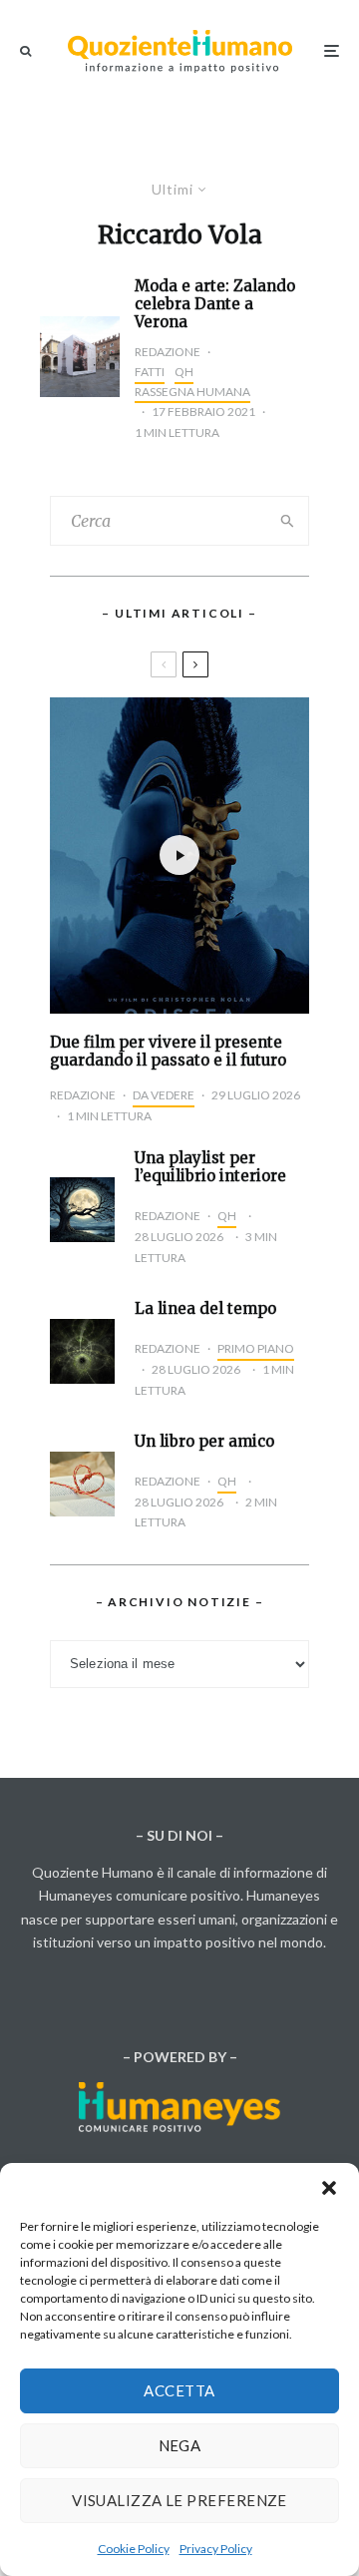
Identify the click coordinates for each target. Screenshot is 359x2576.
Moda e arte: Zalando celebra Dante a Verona (215, 304)
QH (184, 372)
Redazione (168, 352)
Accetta (179, 2390)
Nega (180, 2445)
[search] (288, 521)
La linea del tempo (205, 1309)
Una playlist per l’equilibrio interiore (210, 1167)
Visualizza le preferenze (179, 2500)
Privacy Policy (216, 2549)
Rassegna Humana (192, 392)
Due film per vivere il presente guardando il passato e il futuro (168, 1052)
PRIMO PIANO (256, 1348)
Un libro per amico (204, 1442)
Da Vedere (164, 1095)
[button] (329, 2188)
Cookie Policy (134, 2549)
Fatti (150, 372)
